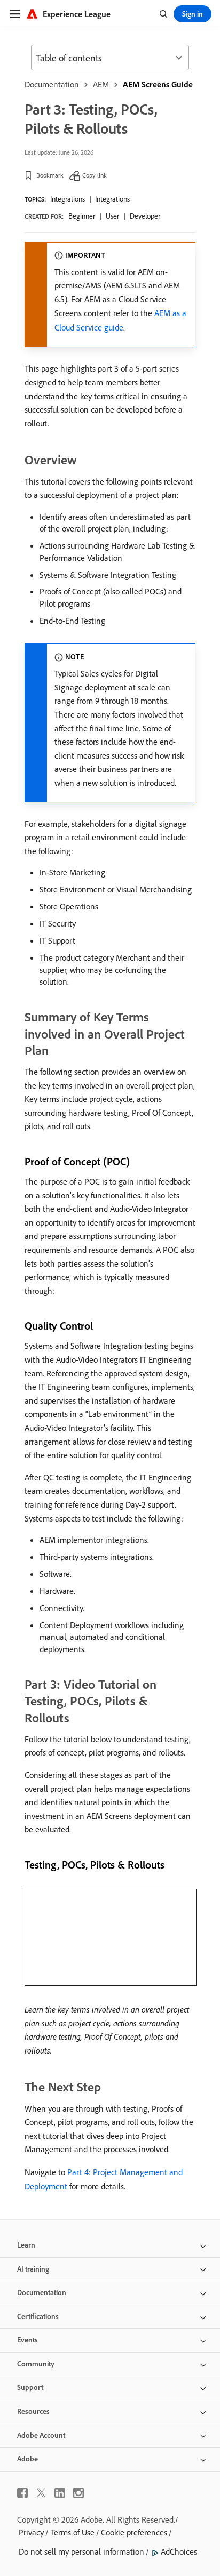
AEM (101, 84)
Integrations (68, 199)
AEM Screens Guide (158, 84)
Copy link (95, 175)
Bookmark (50, 175)
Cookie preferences (134, 2532)
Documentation (52, 84)
